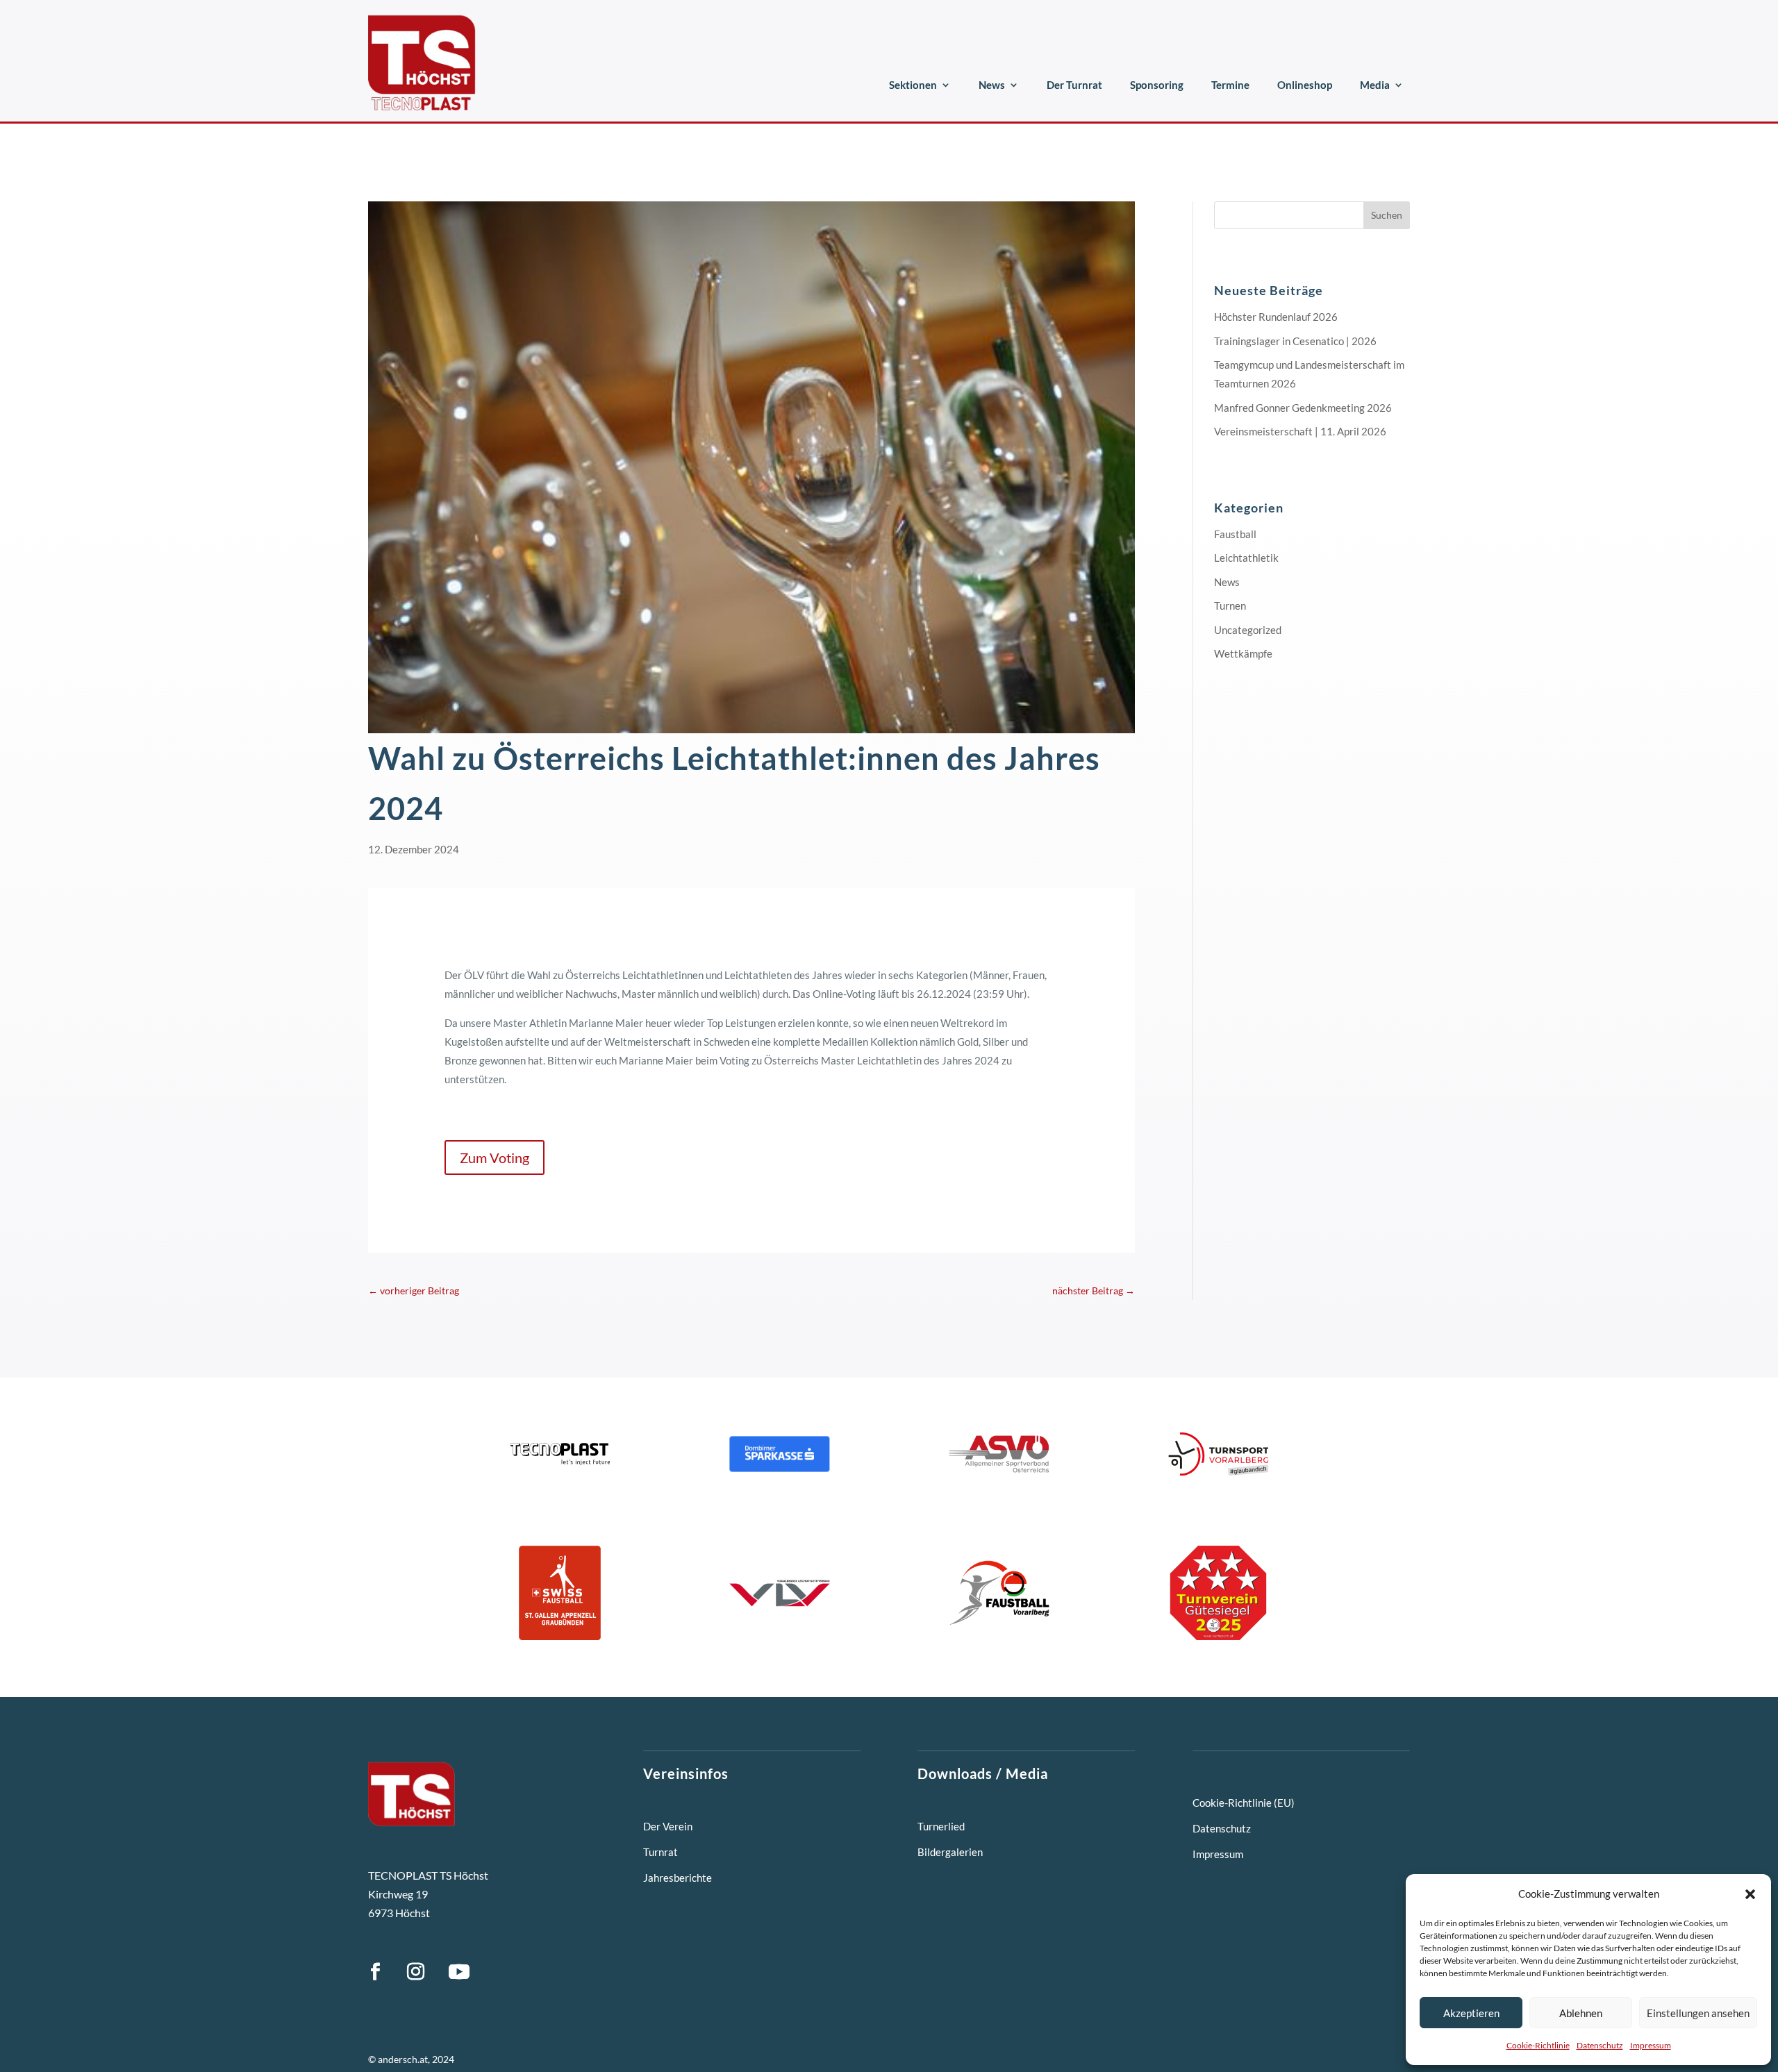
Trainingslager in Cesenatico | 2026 (1295, 341)
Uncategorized (1248, 630)
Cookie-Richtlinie (1538, 2045)
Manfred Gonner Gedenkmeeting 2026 (1303, 408)
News (992, 85)
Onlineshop (1305, 85)
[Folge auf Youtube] (459, 1972)
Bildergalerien (950, 1852)
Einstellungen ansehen (1698, 2013)
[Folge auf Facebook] (375, 1972)
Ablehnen (1581, 2013)
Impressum (1651, 2045)
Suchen (1387, 215)
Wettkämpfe (1243, 653)
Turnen (1230, 605)
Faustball (1235, 534)
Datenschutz (1600, 2045)
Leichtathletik (1246, 558)
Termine (1230, 85)
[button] (1750, 1894)
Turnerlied (941, 1826)
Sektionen (913, 85)
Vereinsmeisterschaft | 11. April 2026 (1300, 431)
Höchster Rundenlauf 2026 (1276, 317)
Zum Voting (495, 1158)
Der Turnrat (1074, 85)
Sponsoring (1157, 85)
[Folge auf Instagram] (415, 1972)
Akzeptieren (1471, 2013)
